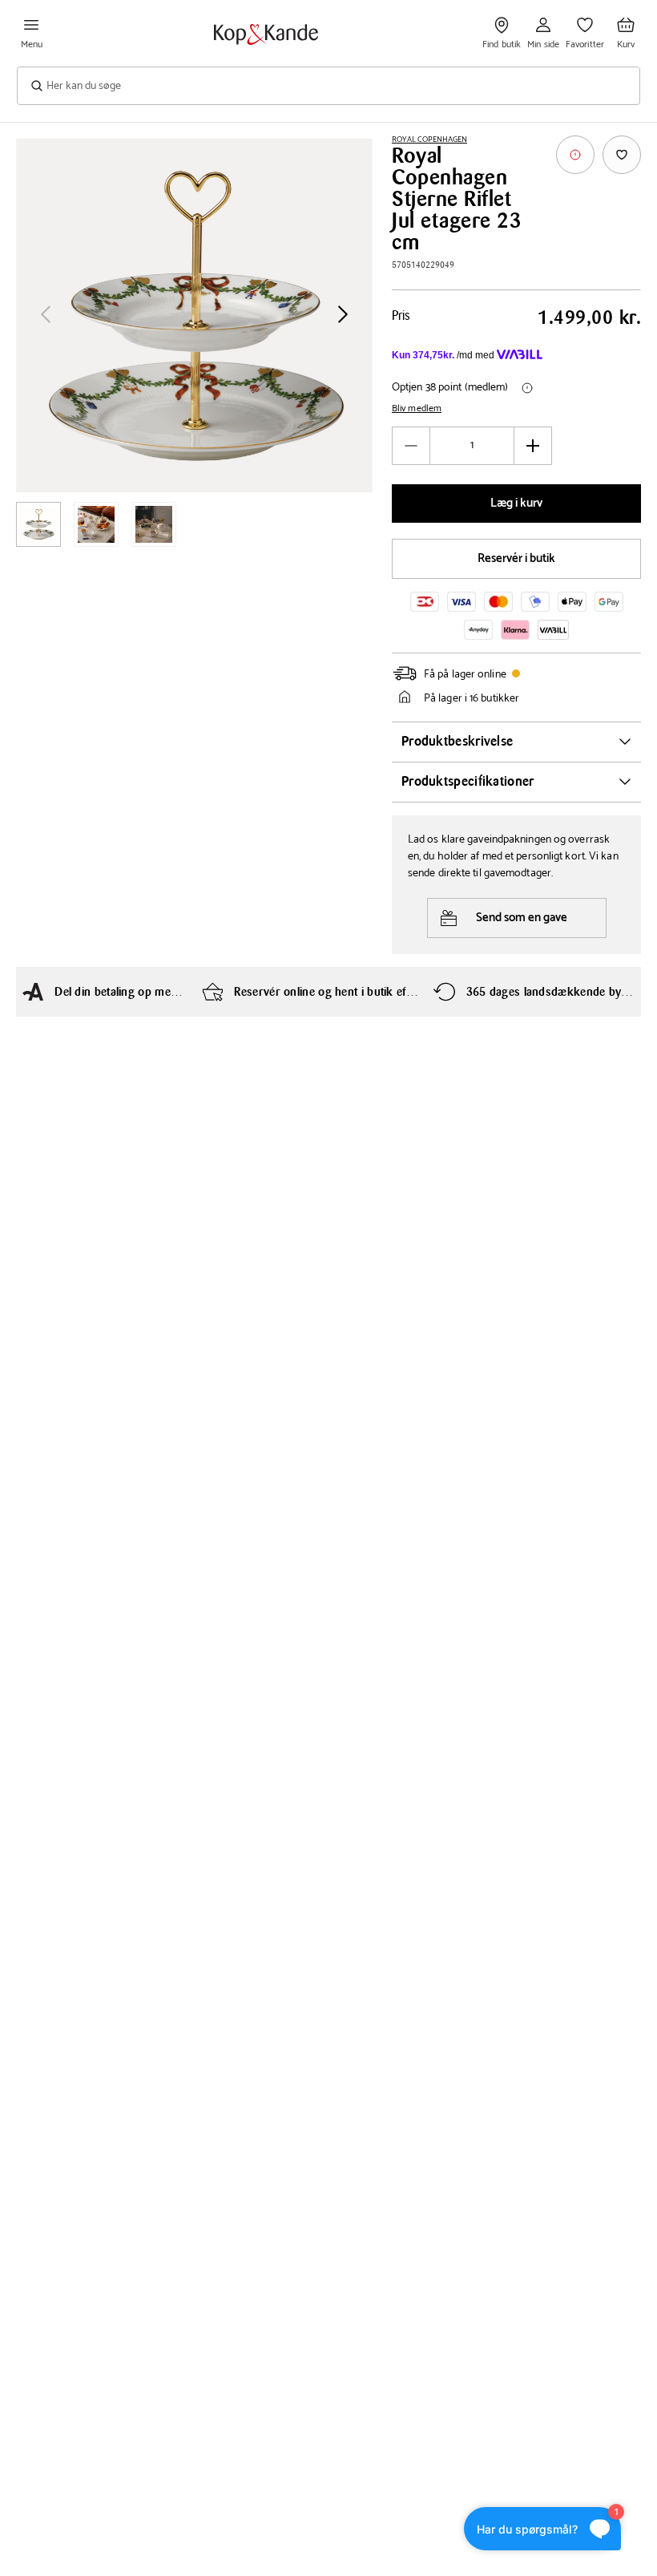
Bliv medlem (417, 409)
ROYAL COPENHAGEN (429, 140)
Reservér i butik (516, 558)
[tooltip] (575, 155)
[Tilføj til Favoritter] (622, 155)
